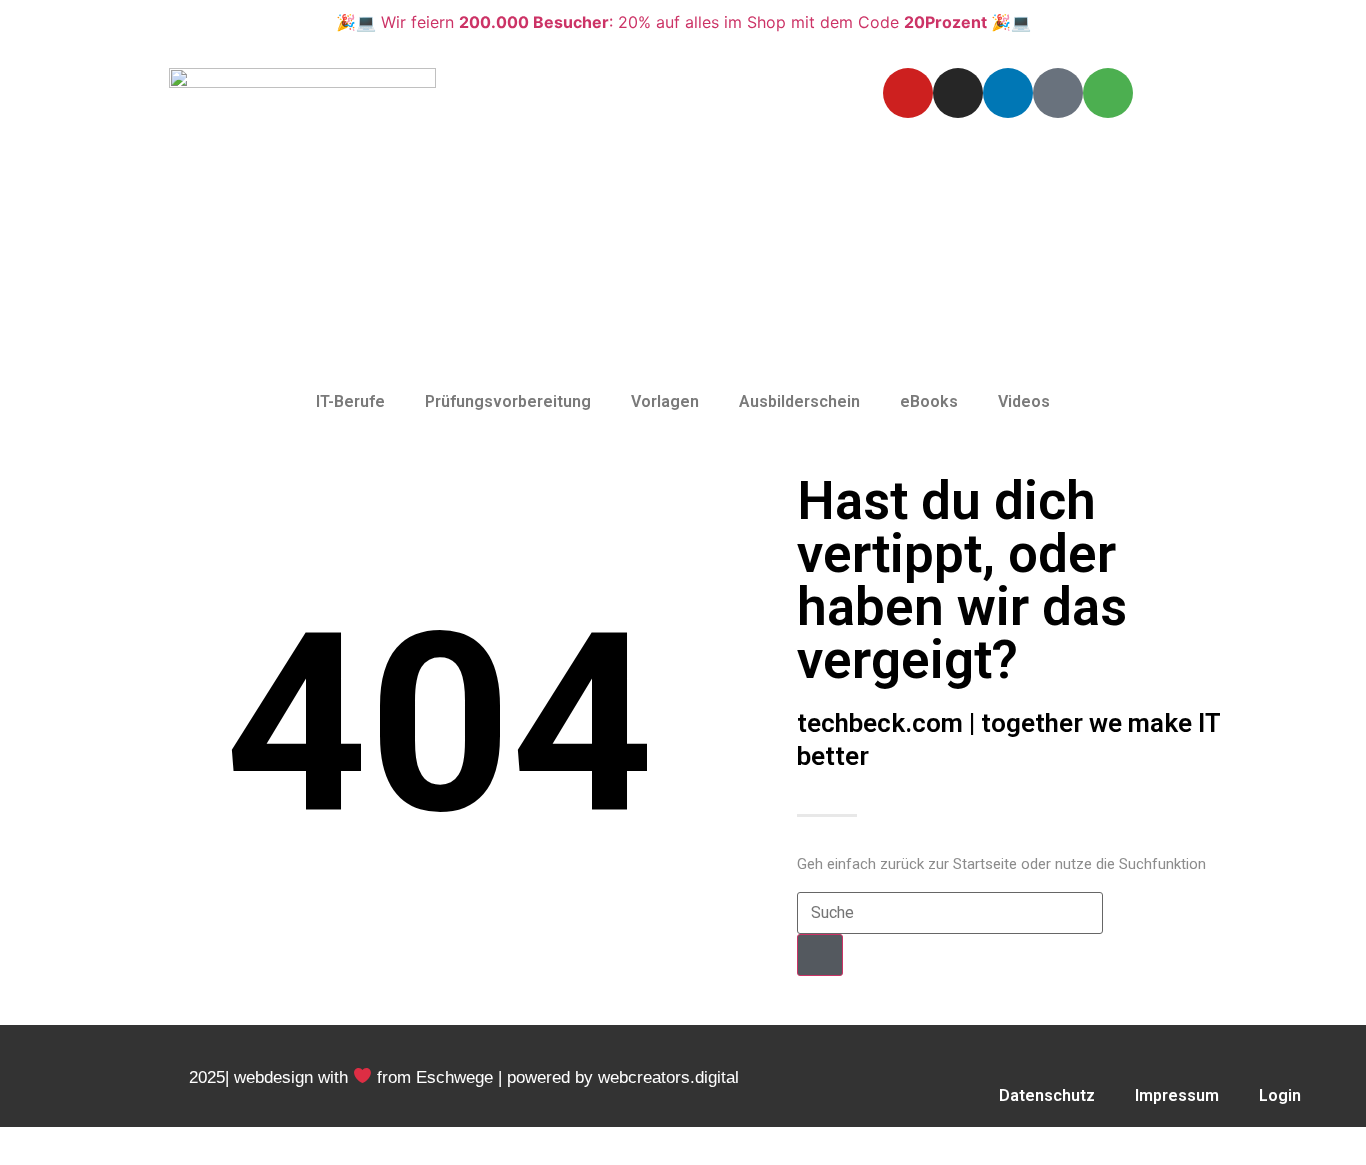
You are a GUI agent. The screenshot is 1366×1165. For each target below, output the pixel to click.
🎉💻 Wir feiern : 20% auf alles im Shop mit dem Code (683, 22)
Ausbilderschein (799, 401)
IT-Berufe (350, 401)
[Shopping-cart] (1108, 93)
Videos (1024, 401)
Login (1280, 1095)
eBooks (929, 401)
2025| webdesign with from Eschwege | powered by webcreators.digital (464, 1077)
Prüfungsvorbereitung (508, 401)
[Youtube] (908, 93)
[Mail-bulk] (1058, 93)
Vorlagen (665, 401)
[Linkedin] (1008, 93)
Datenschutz (1047, 1095)
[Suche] (820, 955)
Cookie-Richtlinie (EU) (1041, 1141)
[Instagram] (958, 93)
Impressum (1177, 1095)
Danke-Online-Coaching (1253, 1141)
